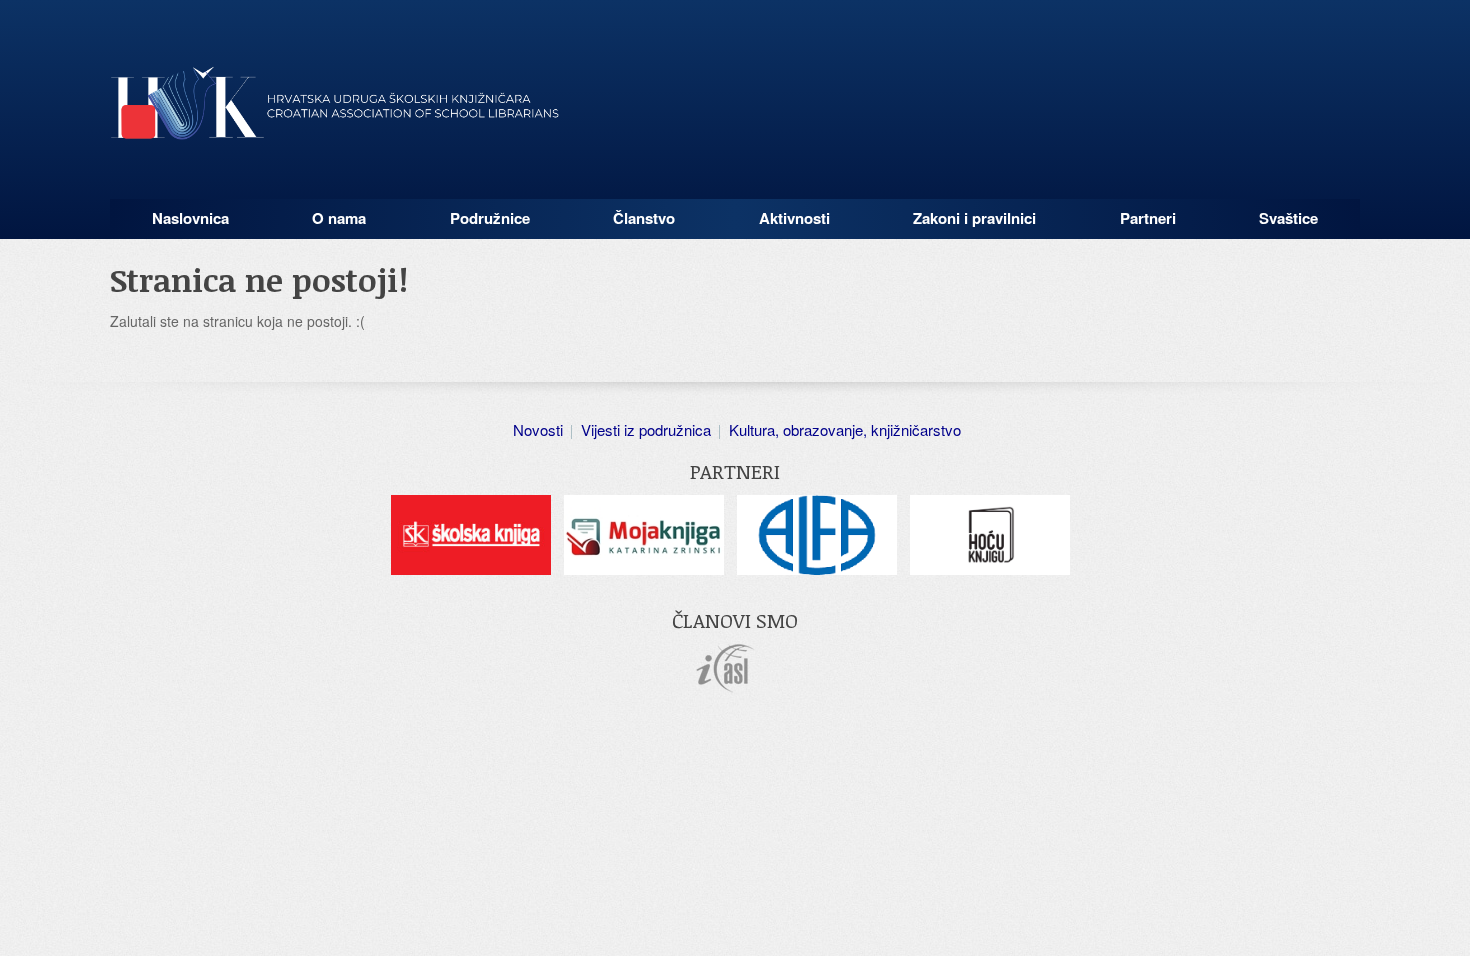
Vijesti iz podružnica (646, 429)
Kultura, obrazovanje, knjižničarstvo (845, 429)
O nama (339, 218)
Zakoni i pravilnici (974, 218)
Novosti (538, 429)
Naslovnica (190, 218)
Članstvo (644, 218)
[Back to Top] (1445, 921)
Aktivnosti (794, 218)
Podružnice (490, 218)
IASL (725, 669)
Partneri (1148, 218)
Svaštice (1288, 218)
